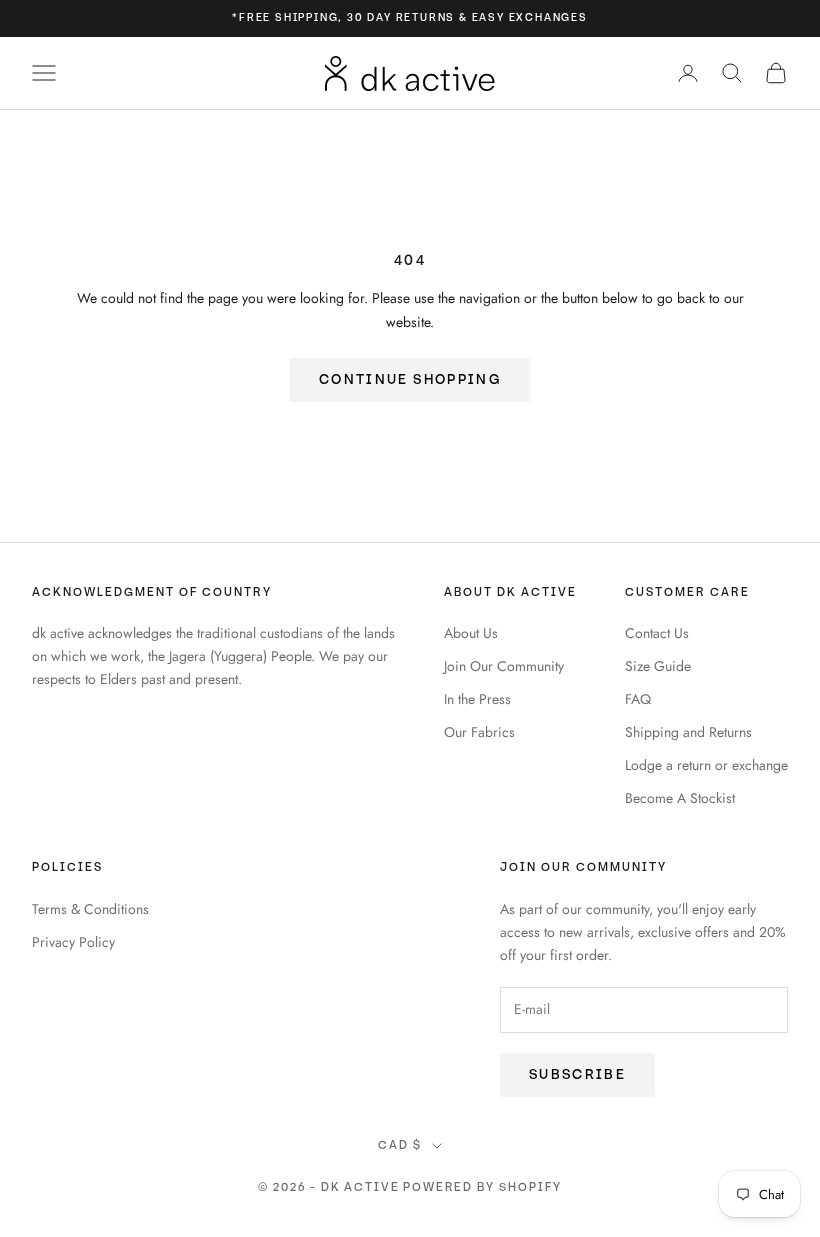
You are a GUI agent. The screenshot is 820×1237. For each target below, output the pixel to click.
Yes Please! (605, 671)
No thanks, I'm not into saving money (605, 745)
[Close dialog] (774, 349)
